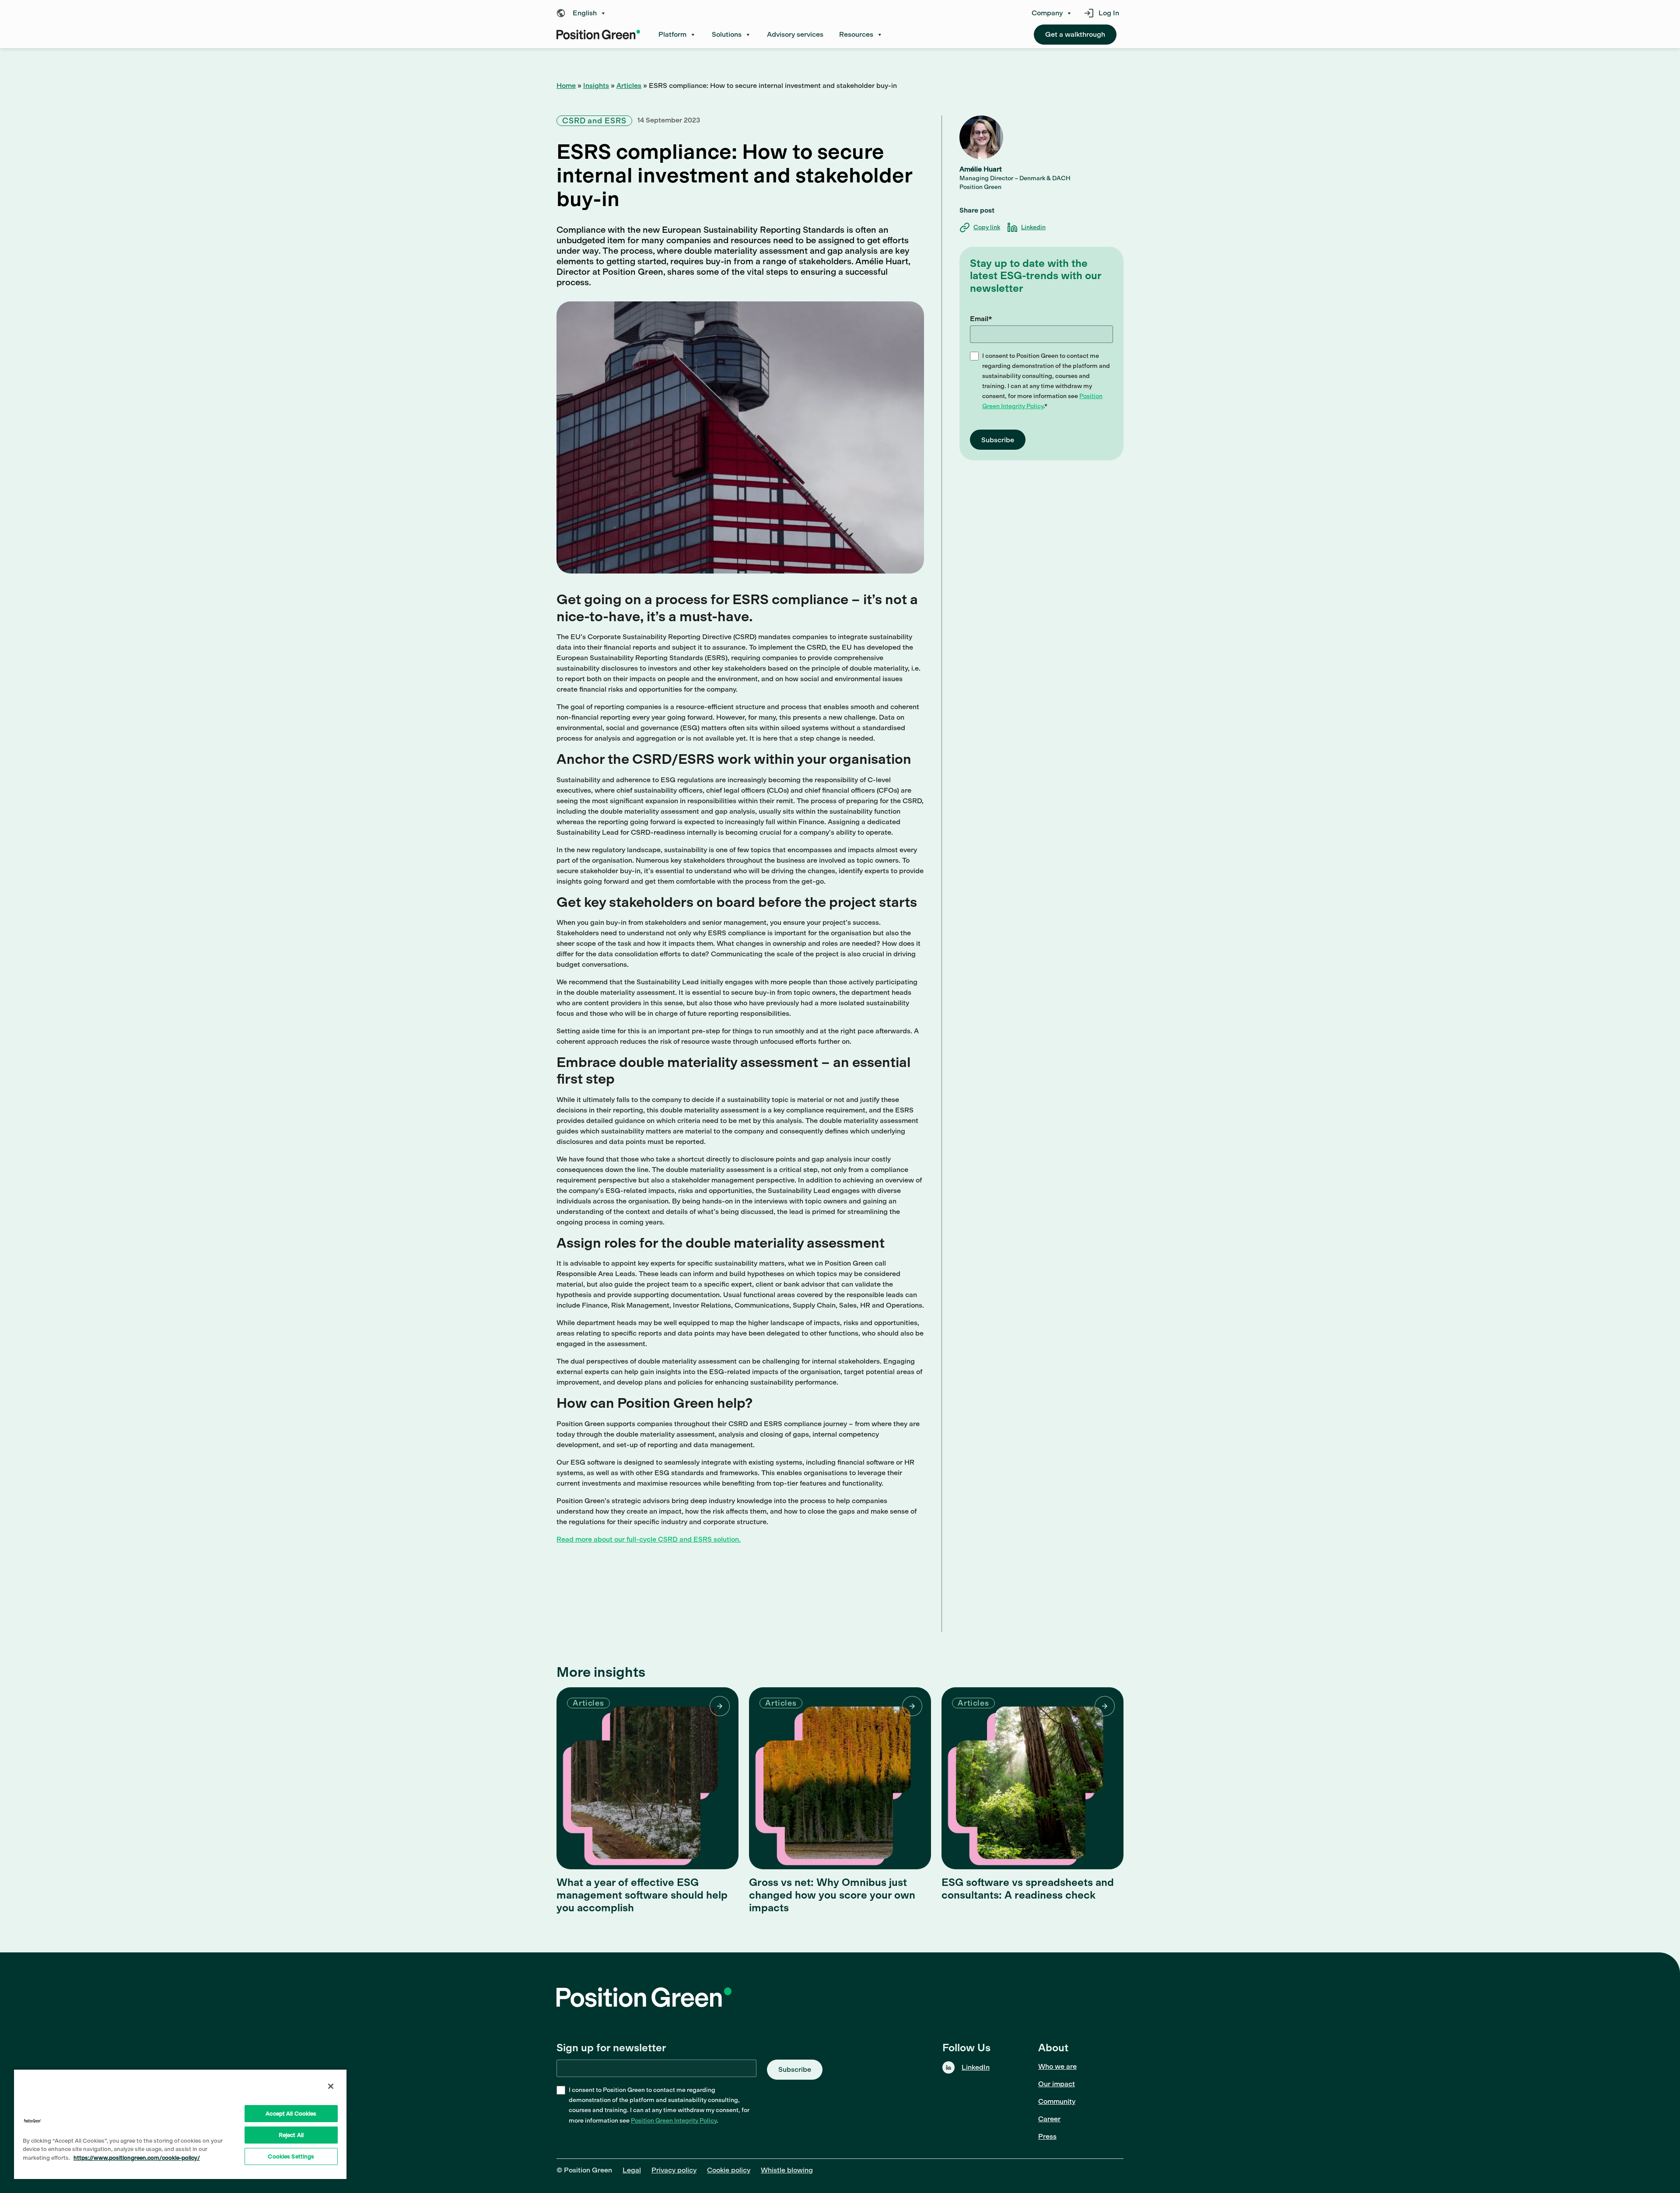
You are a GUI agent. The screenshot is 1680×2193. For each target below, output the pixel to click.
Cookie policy (729, 2170)
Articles (629, 86)
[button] (584, 13)
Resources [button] (856, 34)
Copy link (987, 227)
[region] (180, 2124)
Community (1057, 2101)
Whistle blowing (787, 2170)
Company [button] (1047, 13)
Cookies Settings (291, 2156)
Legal (632, 2170)
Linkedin (1033, 227)
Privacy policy (674, 2170)
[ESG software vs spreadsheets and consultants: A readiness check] (1032, 1778)
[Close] (331, 2086)
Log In (1109, 13)
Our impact (1057, 2084)
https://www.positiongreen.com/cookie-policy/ (137, 2158)
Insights (596, 86)
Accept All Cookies (291, 2114)
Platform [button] (672, 34)
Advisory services (795, 34)
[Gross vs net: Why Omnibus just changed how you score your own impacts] (840, 1778)
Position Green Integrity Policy (674, 2121)
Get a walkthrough (1075, 34)
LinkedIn (976, 2067)
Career (1049, 2119)
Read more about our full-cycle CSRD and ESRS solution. (649, 1539)
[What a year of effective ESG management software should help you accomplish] (647, 1778)
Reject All (291, 2135)
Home (566, 86)
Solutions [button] (727, 34)
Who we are (1057, 2066)
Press (1047, 2136)
